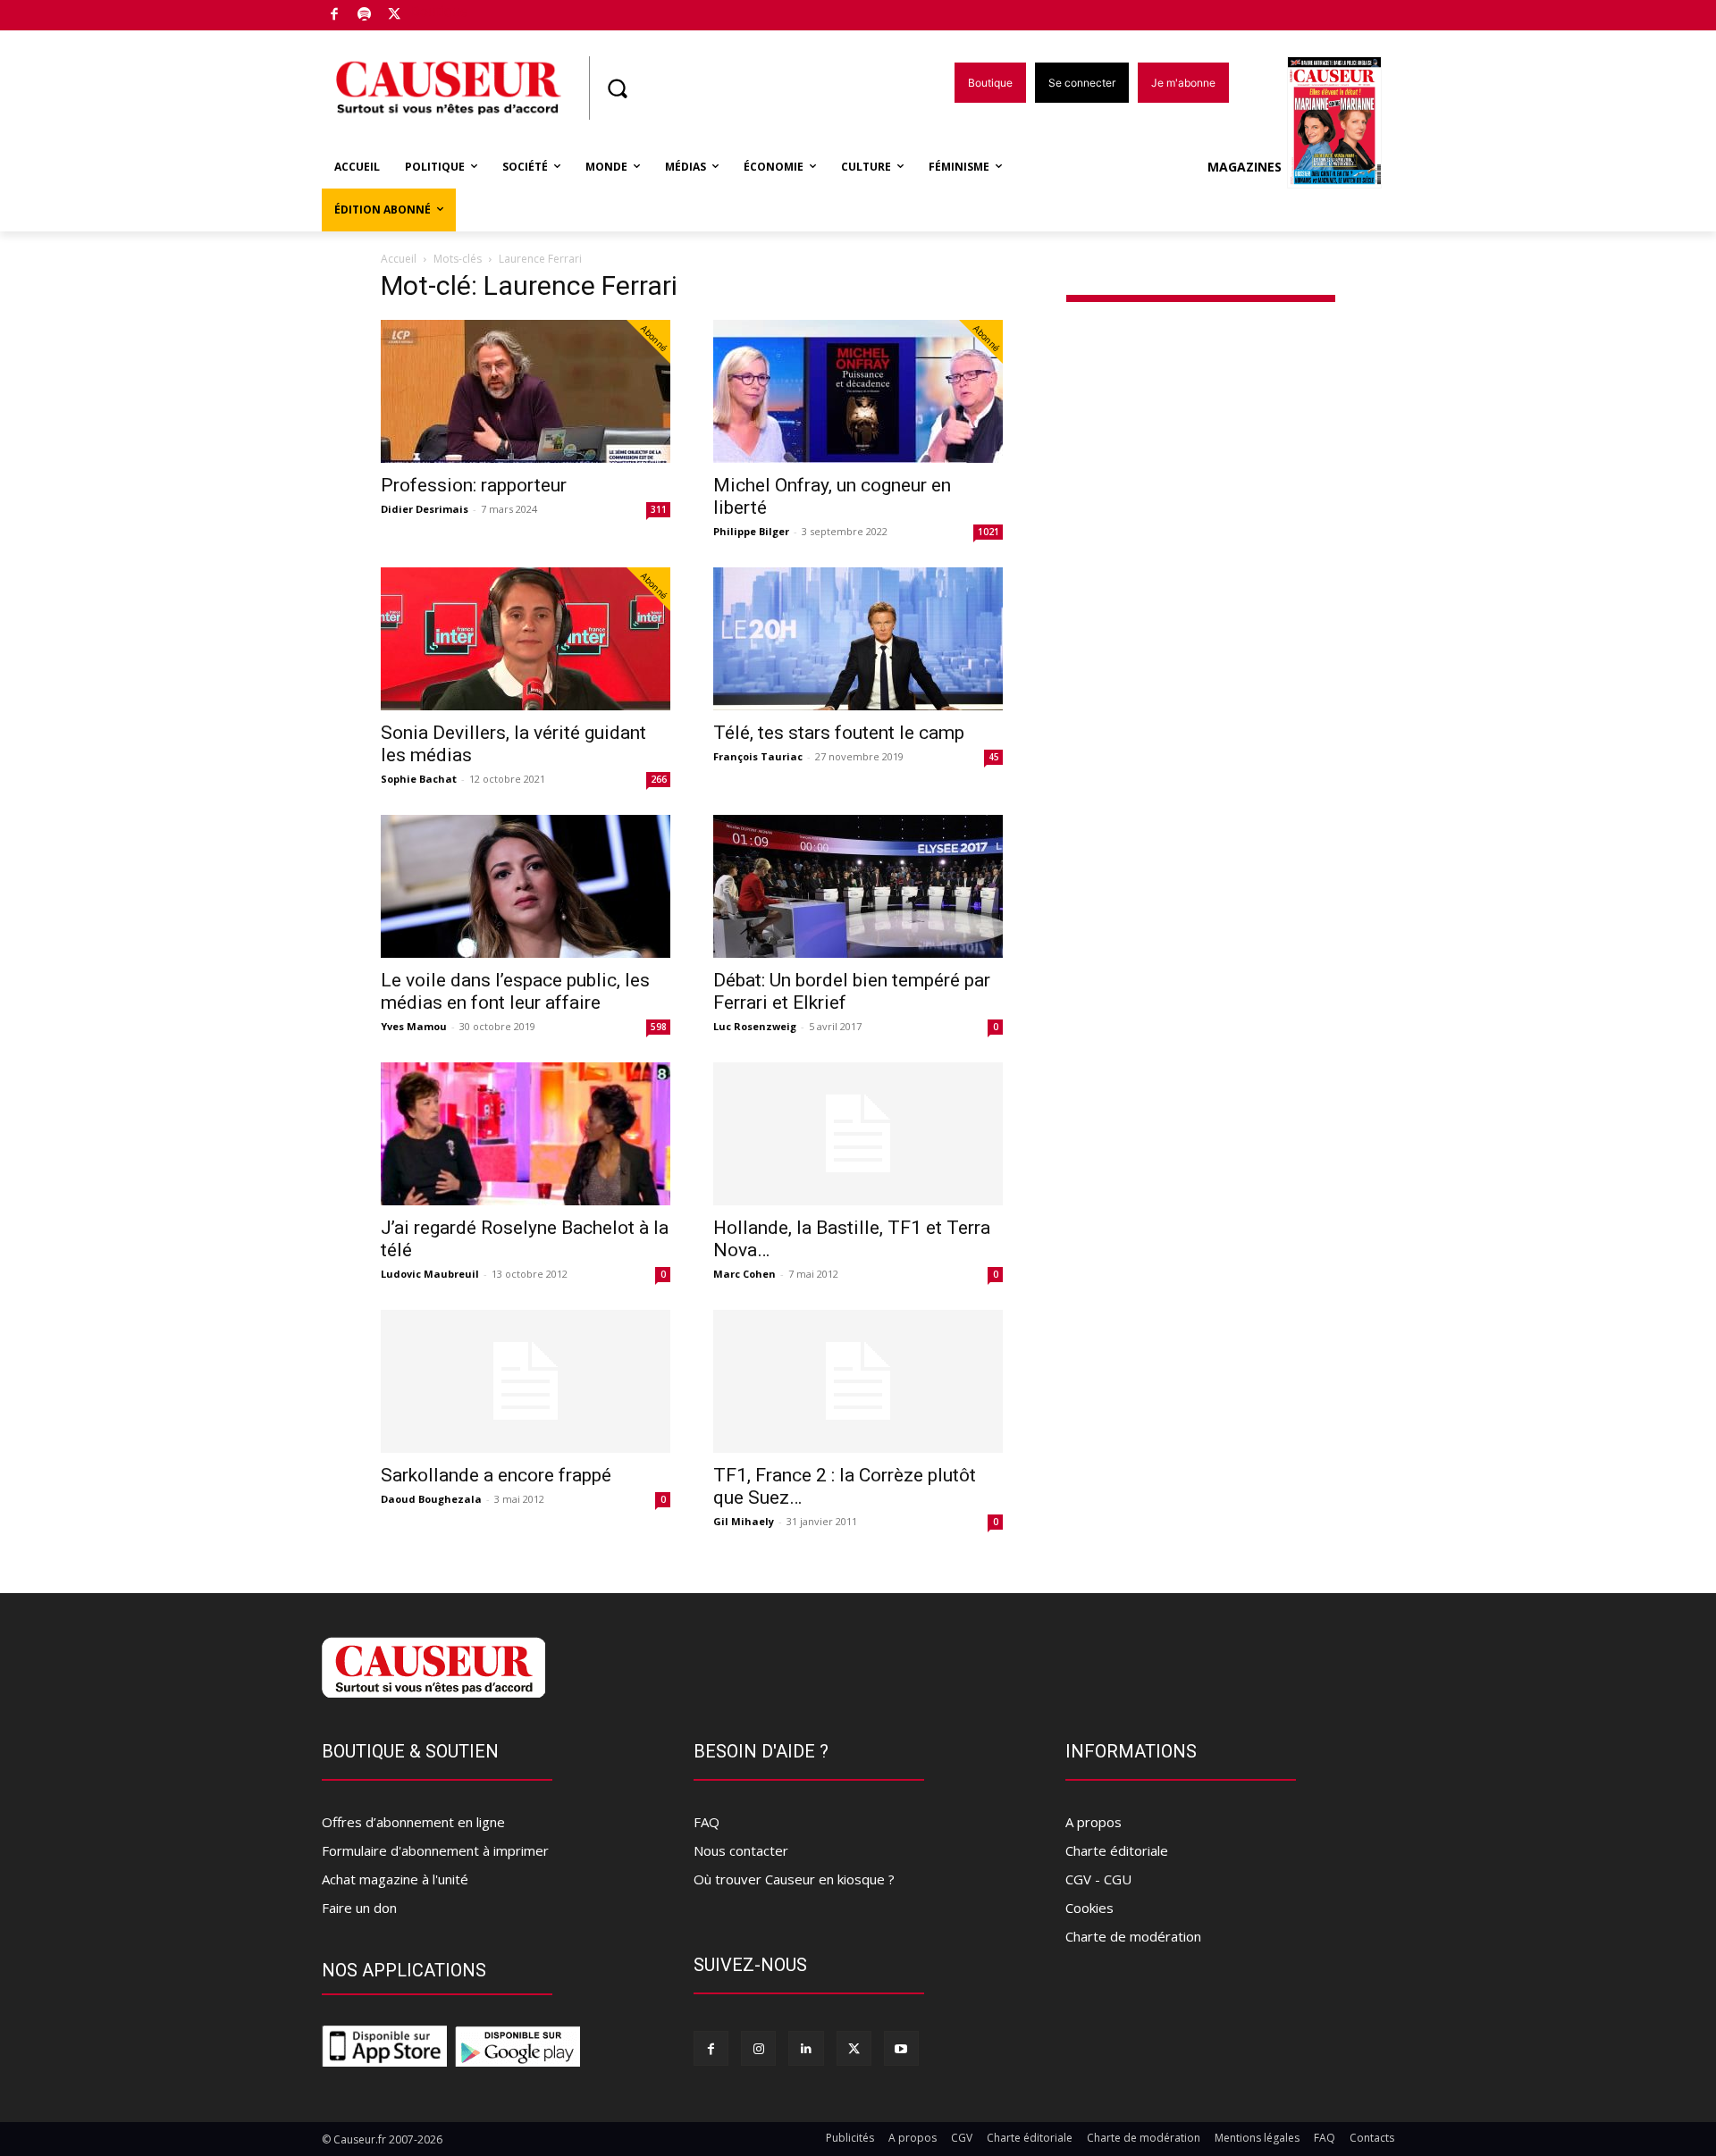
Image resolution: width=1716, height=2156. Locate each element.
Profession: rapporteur (474, 485)
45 (994, 757)
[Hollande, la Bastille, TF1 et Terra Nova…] (858, 1134)
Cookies (1089, 1908)
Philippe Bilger (751, 531)
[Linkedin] (806, 2048)
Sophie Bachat (419, 779)
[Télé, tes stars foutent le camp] (858, 639)
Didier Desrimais (425, 509)
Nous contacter (741, 1850)
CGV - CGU (1098, 1879)
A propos (1094, 1822)
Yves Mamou (414, 1026)
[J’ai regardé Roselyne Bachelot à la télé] (526, 1134)
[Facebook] (335, 16)
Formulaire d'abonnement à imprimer (435, 1850)
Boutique (440, 11)
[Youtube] (901, 2048)
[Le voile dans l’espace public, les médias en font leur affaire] (526, 886)
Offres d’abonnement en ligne (413, 1822)
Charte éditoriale (1117, 1850)
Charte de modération (1133, 1936)
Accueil (399, 259)
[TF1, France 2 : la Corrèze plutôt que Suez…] (858, 1381)
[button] (617, 88)
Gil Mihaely (744, 1521)
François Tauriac (758, 756)
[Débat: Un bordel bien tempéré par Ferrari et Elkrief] (858, 886)
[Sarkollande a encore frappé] (526, 1381)
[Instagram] (758, 2048)
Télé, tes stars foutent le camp (839, 733)
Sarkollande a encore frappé (496, 1475)
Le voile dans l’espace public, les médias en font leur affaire (515, 991)
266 (659, 779)
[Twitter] (395, 16)
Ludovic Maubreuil (430, 1274)
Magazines (1245, 167)
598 (659, 1027)
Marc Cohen (744, 1274)
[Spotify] (365, 16)
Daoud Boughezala (431, 1499)
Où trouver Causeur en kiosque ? (794, 1879)
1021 (988, 532)
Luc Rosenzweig (755, 1026)
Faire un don (359, 1908)
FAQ (707, 1822)
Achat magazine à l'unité (395, 1879)
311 (659, 509)
